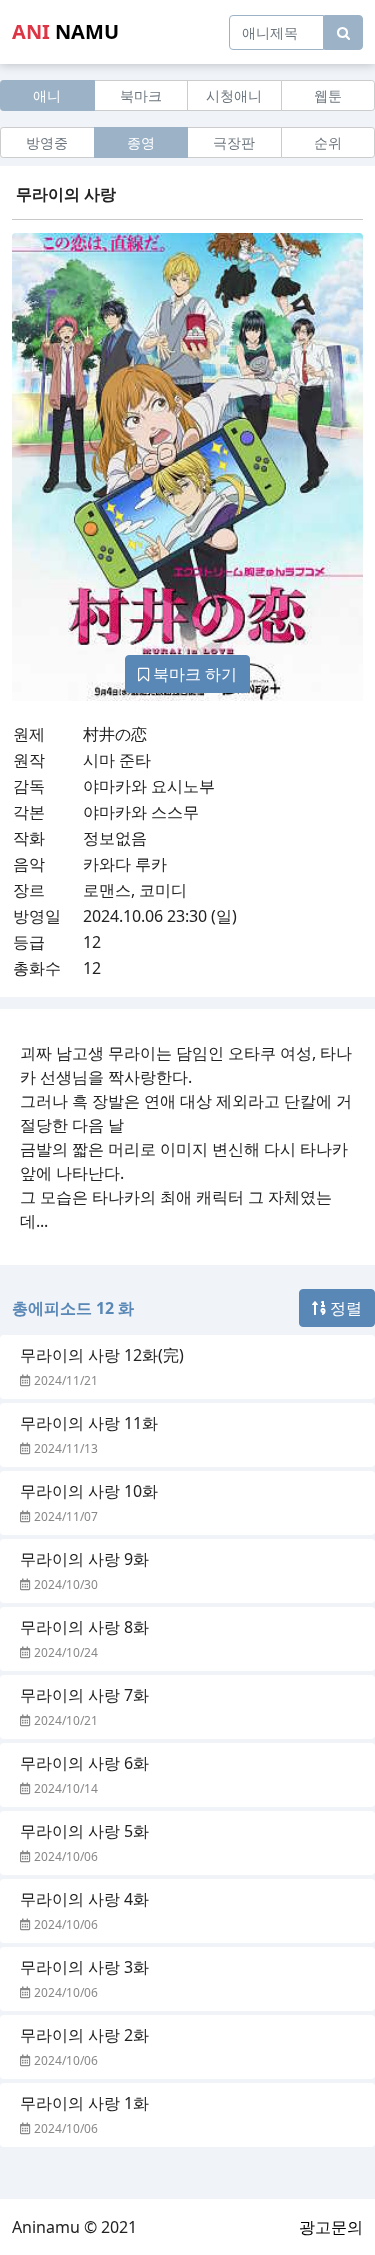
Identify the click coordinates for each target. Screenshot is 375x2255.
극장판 (234, 142)
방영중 (47, 142)
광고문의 (331, 2227)
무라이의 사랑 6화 (84, 1763)
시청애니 (234, 95)
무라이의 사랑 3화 (84, 1967)
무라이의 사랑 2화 (84, 2035)
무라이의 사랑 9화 (84, 1559)
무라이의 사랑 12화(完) (102, 1355)
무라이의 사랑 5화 (84, 1831)
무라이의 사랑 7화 (84, 1695)
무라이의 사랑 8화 (84, 1627)
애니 (47, 95)
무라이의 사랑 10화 (89, 1491)
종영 (141, 142)
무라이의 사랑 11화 (89, 1423)
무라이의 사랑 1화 (84, 2103)
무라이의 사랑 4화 (84, 1899)
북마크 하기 (193, 674)
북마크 (141, 95)
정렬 (344, 1308)
